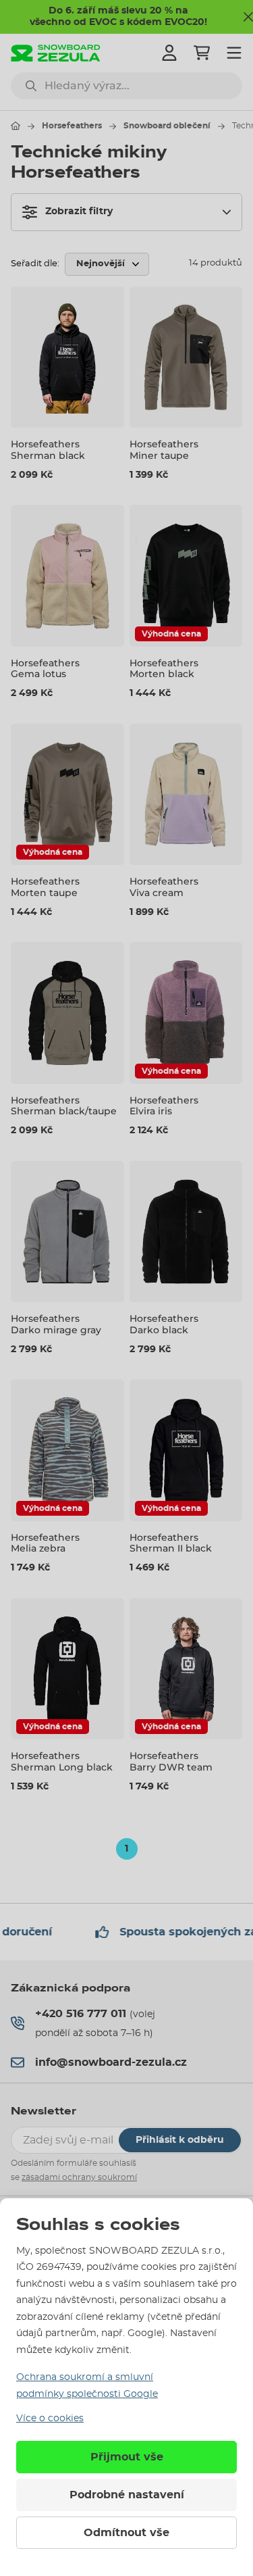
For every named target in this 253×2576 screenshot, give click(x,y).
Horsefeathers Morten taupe (45, 887)
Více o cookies (50, 2419)
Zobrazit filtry (79, 212)
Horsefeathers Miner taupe (164, 450)
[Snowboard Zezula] (56, 53)
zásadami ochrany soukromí (79, 2177)
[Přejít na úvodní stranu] (16, 126)
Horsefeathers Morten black (164, 669)
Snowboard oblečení (167, 126)
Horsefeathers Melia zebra (45, 1543)
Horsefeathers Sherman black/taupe (64, 1106)
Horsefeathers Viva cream (164, 887)
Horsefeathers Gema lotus (45, 669)
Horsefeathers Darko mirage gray (56, 1324)
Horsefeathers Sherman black (48, 450)
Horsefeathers (72, 126)
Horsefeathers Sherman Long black (62, 1761)
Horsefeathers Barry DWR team (171, 1761)
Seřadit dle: (35, 264)
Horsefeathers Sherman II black (171, 1543)
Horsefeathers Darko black (164, 1324)
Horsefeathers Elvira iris (164, 1106)
